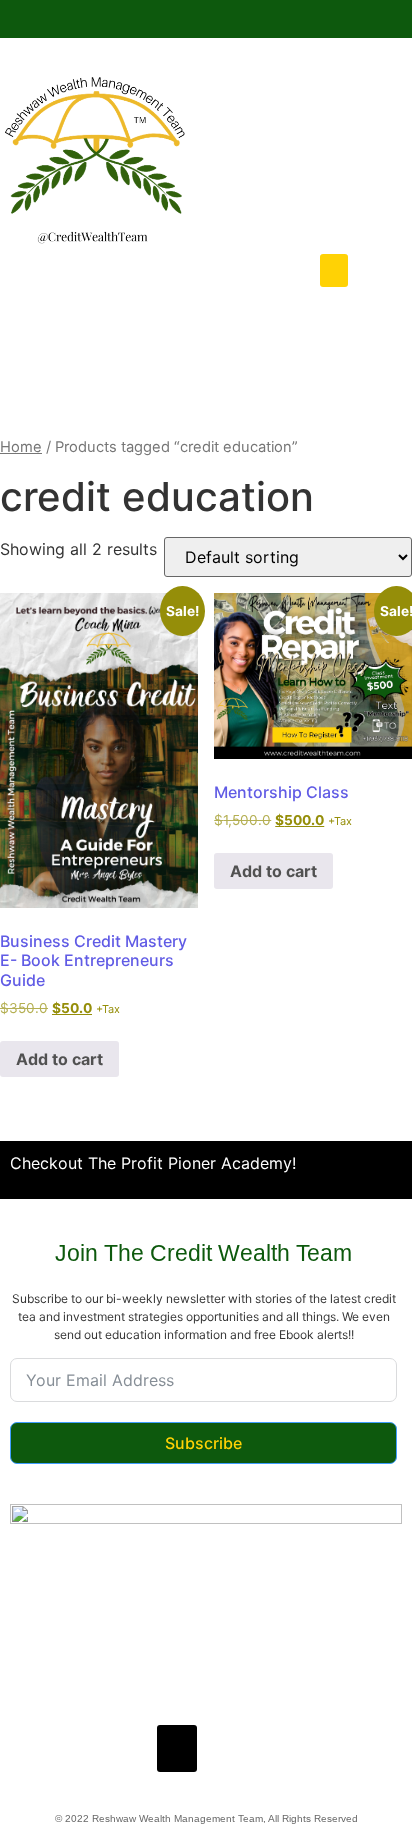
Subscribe (203, 1443)
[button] (334, 270)
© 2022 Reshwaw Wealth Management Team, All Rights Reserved (206, 1818)
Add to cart (59, 1059)
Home (21, 447)
